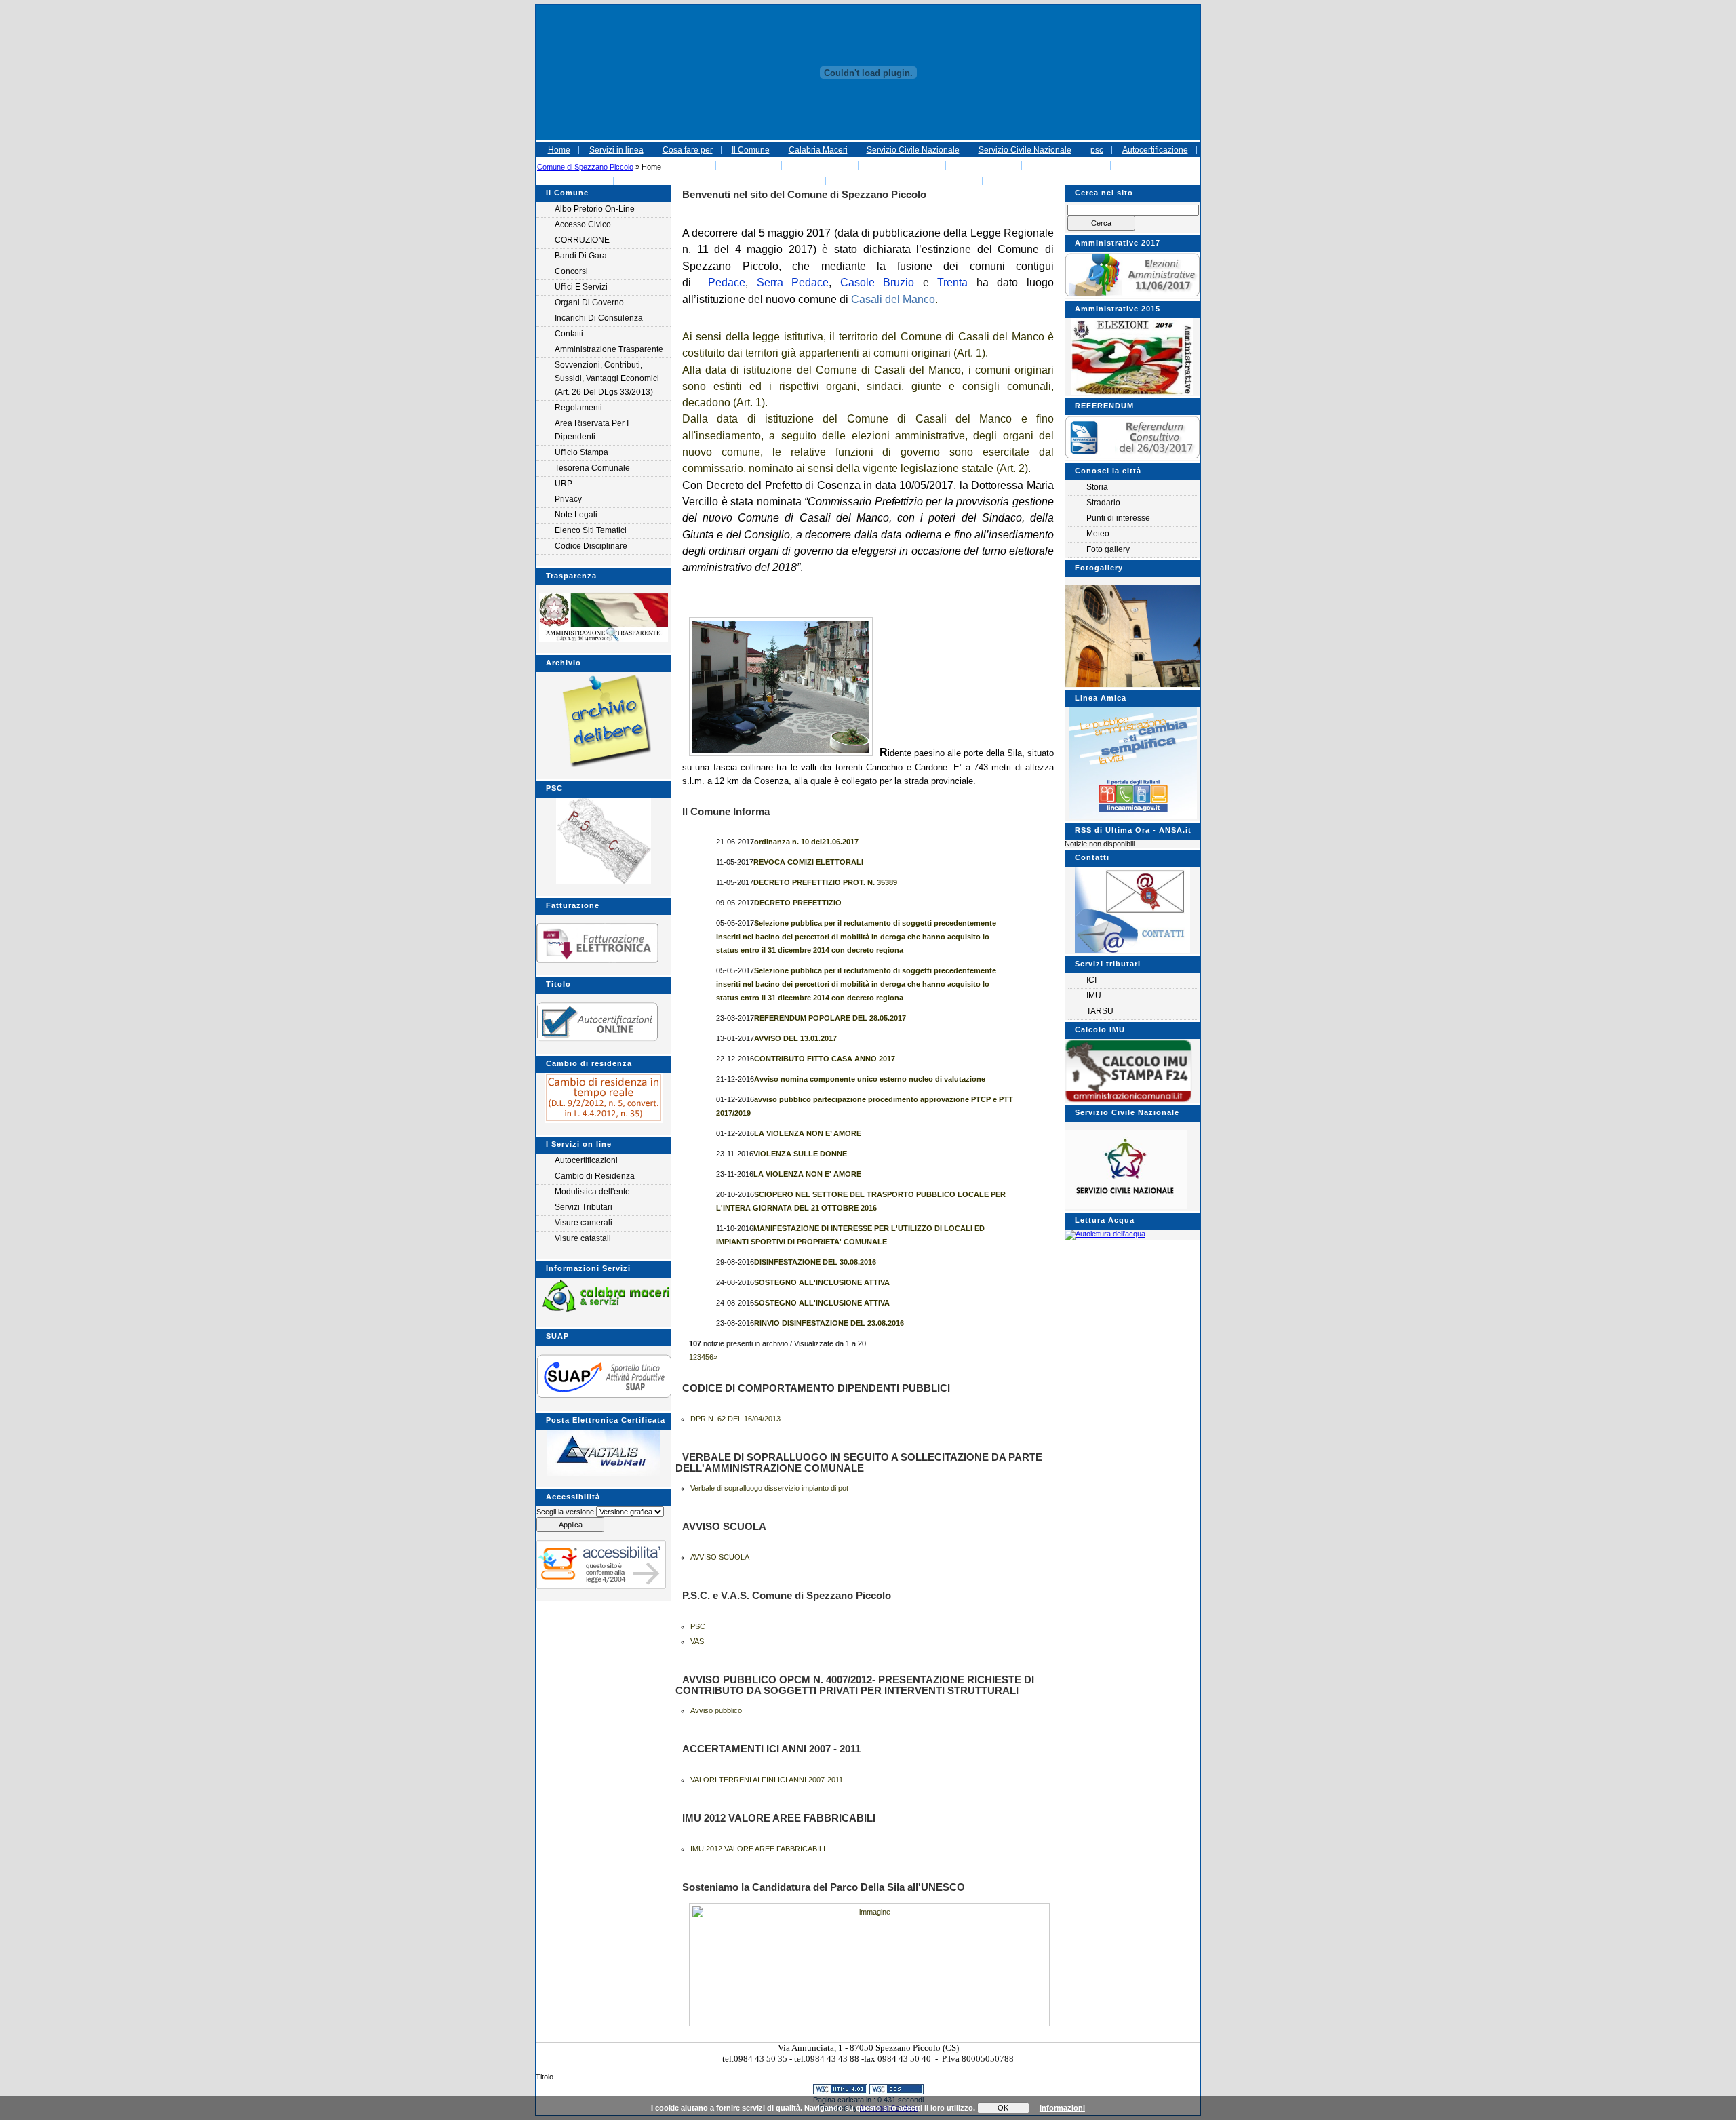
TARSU (1100, 1011)
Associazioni (750, 165)
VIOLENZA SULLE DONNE (800, 1154)
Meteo (1098, 534)
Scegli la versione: (566, 1512)
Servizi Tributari (584, 1207)
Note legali (576, 515)
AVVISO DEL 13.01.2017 (795, 1038)
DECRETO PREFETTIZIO (798, 903)
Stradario (1103, 503)
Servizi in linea (616, 150)
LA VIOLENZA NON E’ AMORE (808, 1133)
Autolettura (585, 181)
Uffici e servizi (581, 287)
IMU (1094, 996)
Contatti (569, 334)
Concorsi (571, 271)
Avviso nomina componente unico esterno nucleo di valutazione (870, 1079)
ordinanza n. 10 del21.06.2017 (806, 842)
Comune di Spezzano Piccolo (585, 167)
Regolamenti (578, 408)
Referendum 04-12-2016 (670, 181)
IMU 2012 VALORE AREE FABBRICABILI (758, 1849)
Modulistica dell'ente (592, 1192)
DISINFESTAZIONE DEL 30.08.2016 (815, 1262)
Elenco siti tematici (591, 530)
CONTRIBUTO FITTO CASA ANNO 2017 (825, 1059)
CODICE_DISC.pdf (1067, 165)
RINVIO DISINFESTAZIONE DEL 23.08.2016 (829, 1323)
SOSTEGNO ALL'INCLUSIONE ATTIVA (822, 1282)
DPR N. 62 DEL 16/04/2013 (735, 1419)
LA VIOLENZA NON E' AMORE (807, 1174)
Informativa (687, 165)
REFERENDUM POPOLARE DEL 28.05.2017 (830, 1018)
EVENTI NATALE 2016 (776, 181)
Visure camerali (584, 1223)
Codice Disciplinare (591, 546)
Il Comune (751, 150)
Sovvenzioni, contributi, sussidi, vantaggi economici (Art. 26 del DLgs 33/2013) (607, 378)
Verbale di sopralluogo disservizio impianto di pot (769, 1488)
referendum (1142, 165)
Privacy (568, 499)
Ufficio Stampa (581, 452)
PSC (698, 1626)
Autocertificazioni (586, 1160)
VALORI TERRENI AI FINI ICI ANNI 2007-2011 (767, 1780)
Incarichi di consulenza (599, 318)
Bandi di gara (581, 256)
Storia (1097, 487)
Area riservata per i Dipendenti (592, 430)
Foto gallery (1108, 549)
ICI (1091, 980)
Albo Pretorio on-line (595, 209)
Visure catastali (583, 1238)
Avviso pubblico (716, 1710)
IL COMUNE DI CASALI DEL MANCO (905, 181)
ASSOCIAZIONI (985, 165)
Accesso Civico (583, 224)
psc (1097, 150)
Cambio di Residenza (595, 1176)
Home (559, 150)
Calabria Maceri (818, 150)
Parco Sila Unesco (903, 165)
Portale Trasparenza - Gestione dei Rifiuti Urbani (1082, 181)
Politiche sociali (821, 165)
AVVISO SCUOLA (720, 1557)
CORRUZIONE (582, 240)
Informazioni (1062, 2108)
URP (564, 484)
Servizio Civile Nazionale (913, 150)
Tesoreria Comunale (592, 468)
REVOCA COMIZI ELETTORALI (808, 862)
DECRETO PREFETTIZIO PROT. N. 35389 (825, 882)
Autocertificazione (1155, 150)
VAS (697, 1641)
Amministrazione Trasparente (609, 349)
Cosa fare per (688, 150)
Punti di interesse (1118, 518)
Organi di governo (589, 302)
